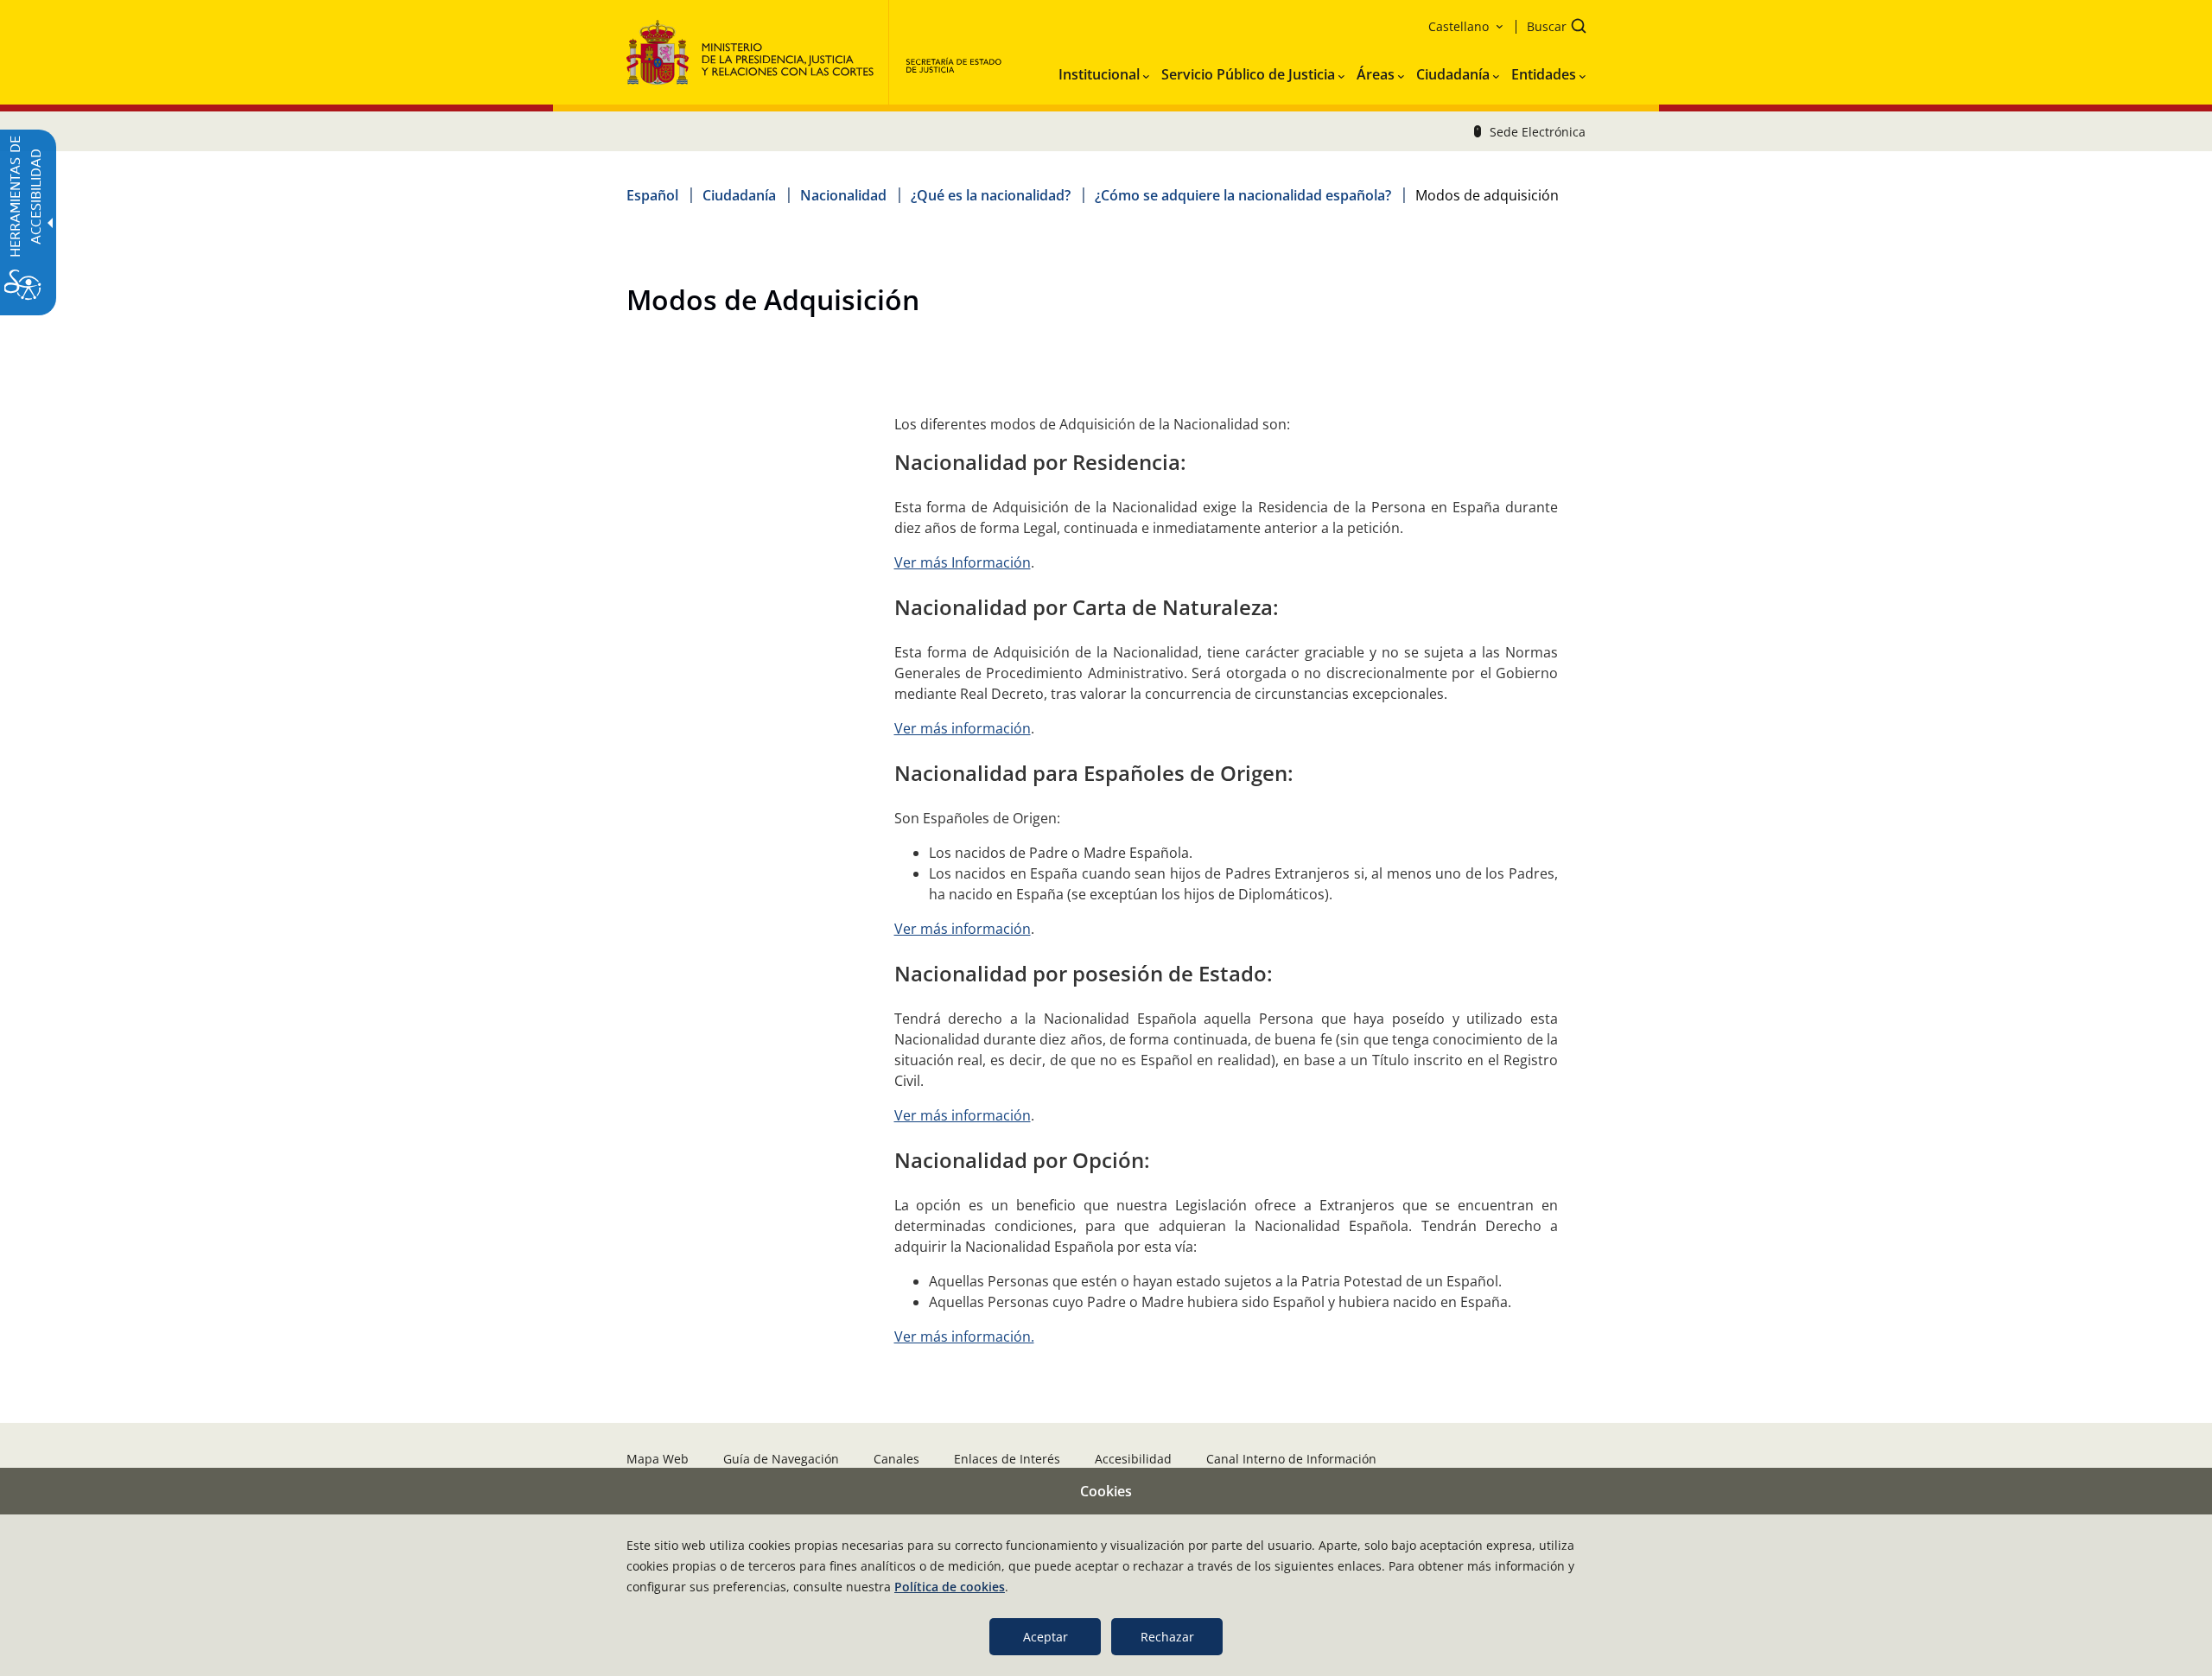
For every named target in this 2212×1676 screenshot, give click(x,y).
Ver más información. (964, 1336)
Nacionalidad (843, 195)
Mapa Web (658, 1459)
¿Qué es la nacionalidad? (991, 195)
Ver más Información (963, 562)
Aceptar (1046, 1637)
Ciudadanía (739, 195)
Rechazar (1167, 1637)
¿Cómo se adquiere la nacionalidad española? (1243, 195)
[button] (1551, 28)
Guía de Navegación (781, 1459)
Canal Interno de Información (1291, 1459)
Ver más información (963, 728)
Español (652, 195)
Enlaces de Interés (1007, 1459)
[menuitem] (1104, 71)
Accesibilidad (1133, 1459)
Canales (896, 1459)
